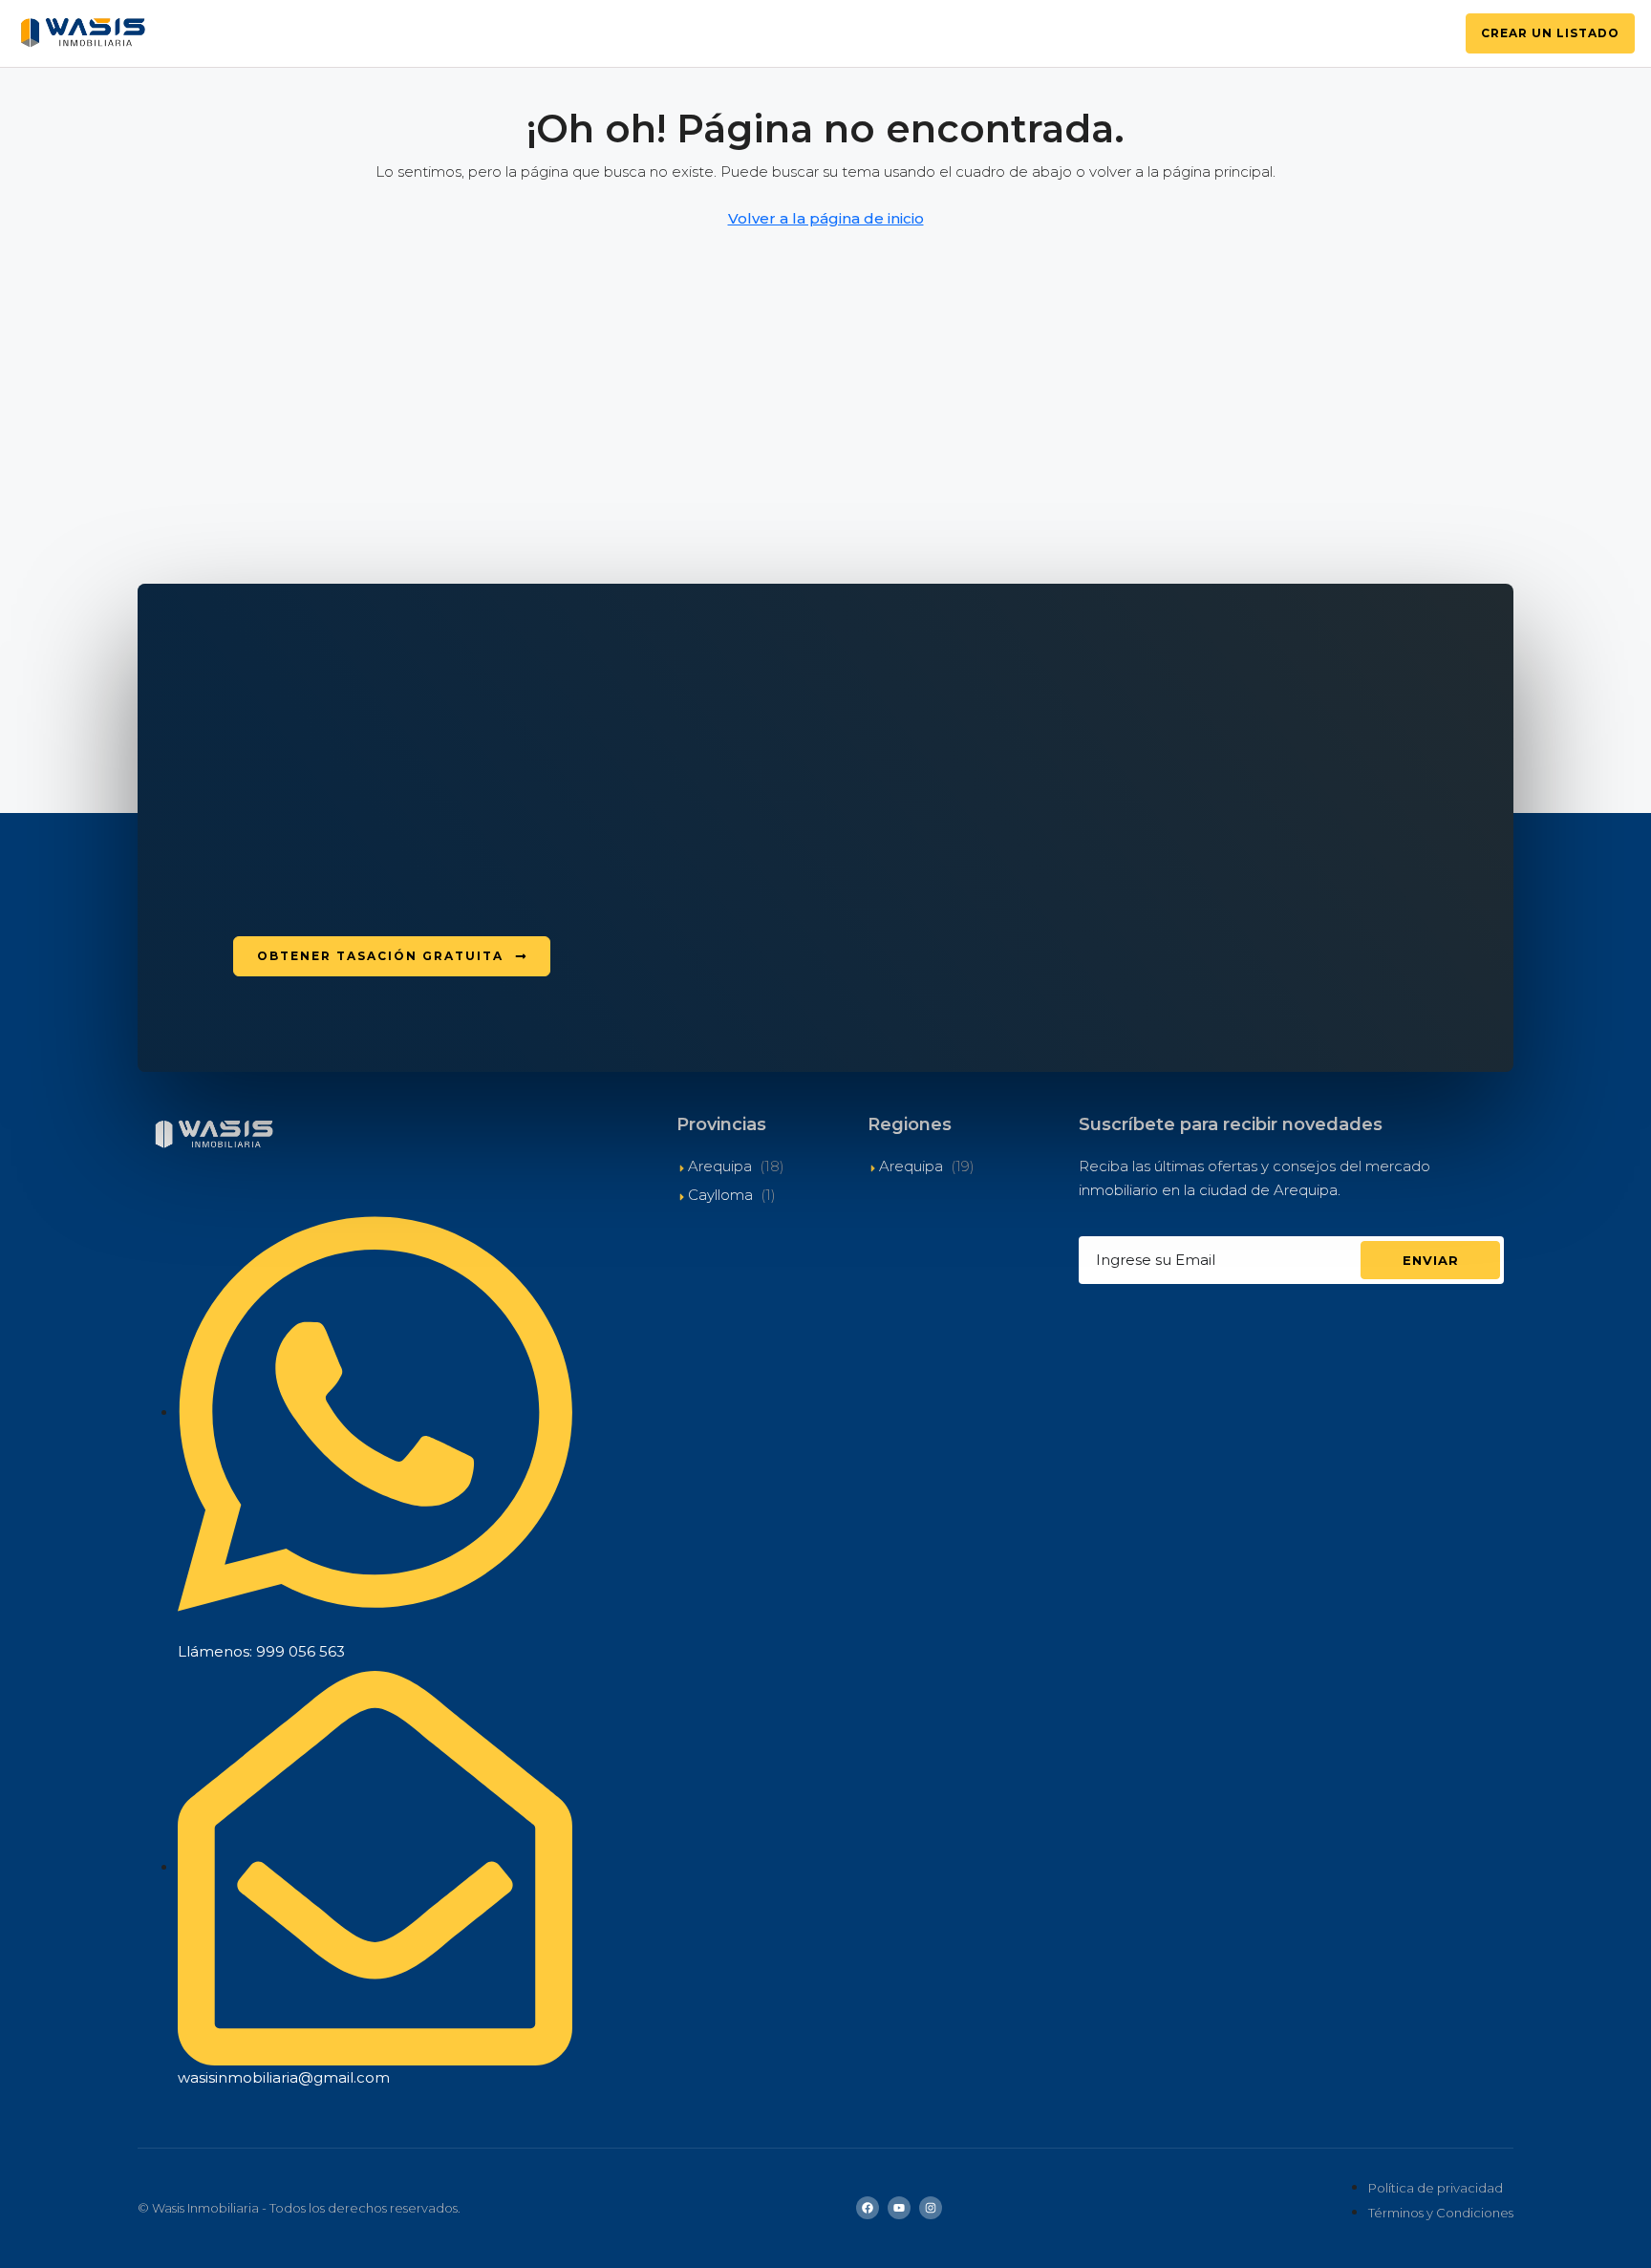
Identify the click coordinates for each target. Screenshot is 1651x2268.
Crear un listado (1550, 33)
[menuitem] (1426, 33)
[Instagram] (931, 2208)
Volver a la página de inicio (826, 218)
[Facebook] (868, 2208)
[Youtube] (899, 2208)
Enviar (1431, 1260)
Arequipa (720, 1166)
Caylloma (720, 1195)
